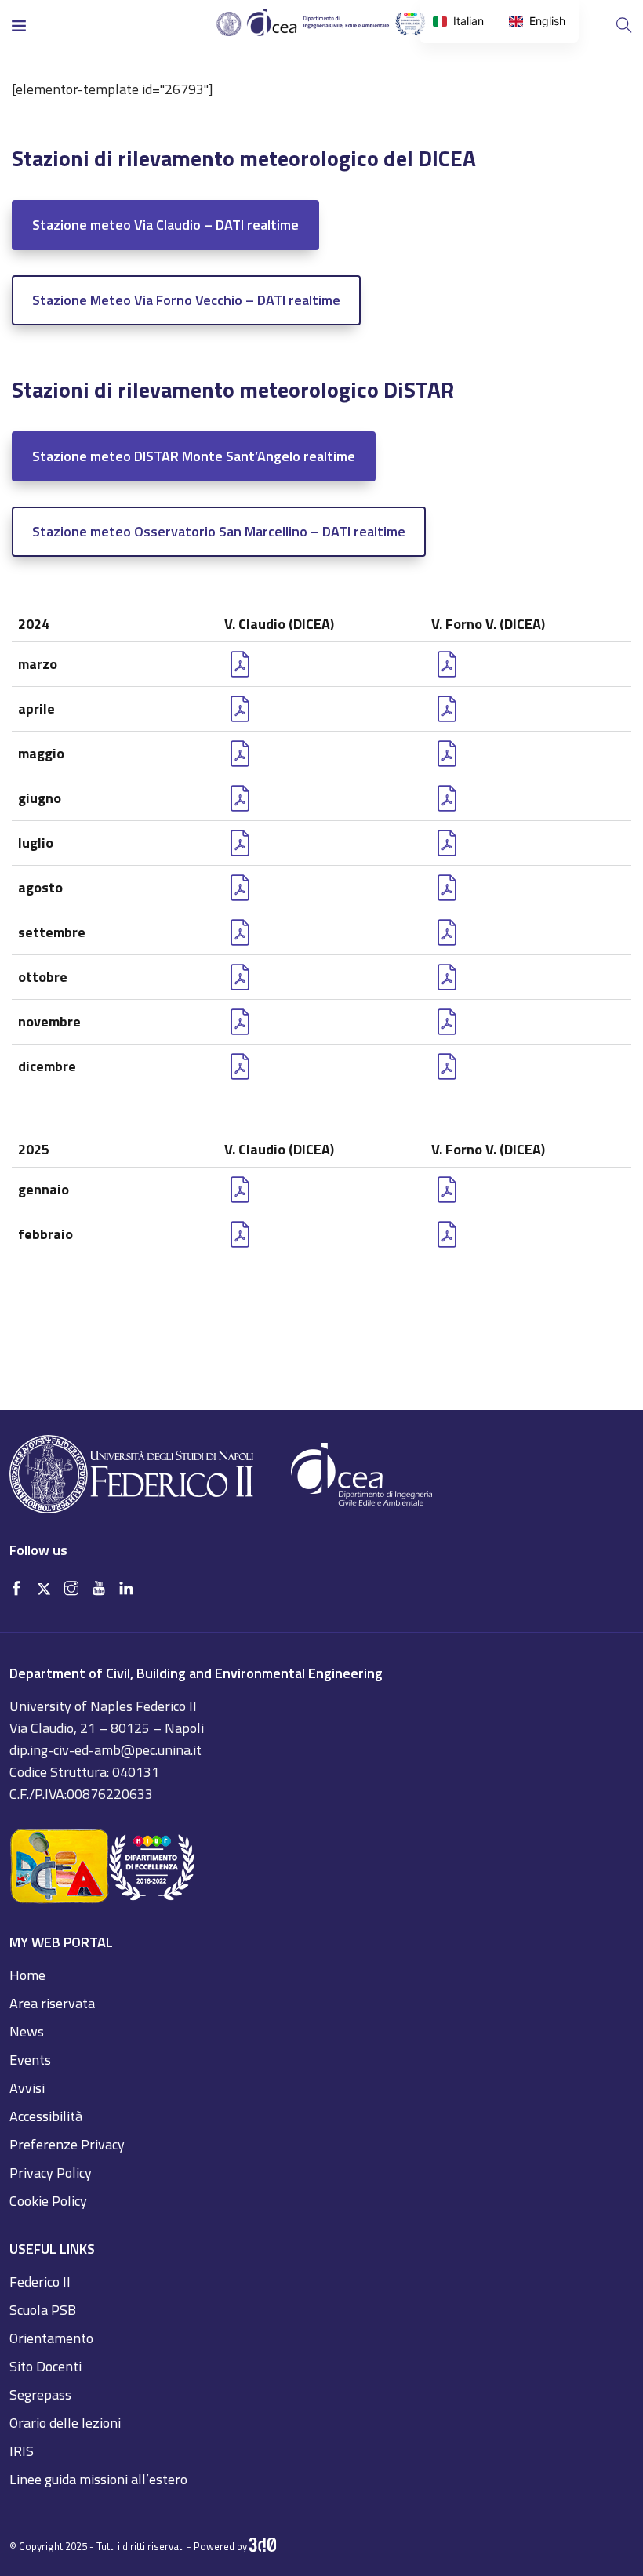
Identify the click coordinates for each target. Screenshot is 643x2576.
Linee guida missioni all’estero (98, 2479)
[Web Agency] (263, 2546)
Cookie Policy (48, 2201)
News (27, 2031)
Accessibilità (46, 2116)
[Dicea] (321, 23)
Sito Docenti (45, 2366)
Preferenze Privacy (67, 2144)
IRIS (22, 2451)
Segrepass (40, 2394)
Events (30, 2060)
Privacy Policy (51, 2173)
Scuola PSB (43, 2310)
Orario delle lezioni (65, 2423)
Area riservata (52, 2003)
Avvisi (27, 2088)
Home (27, 1975)
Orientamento (51, 2338)
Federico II (40, 2282)
